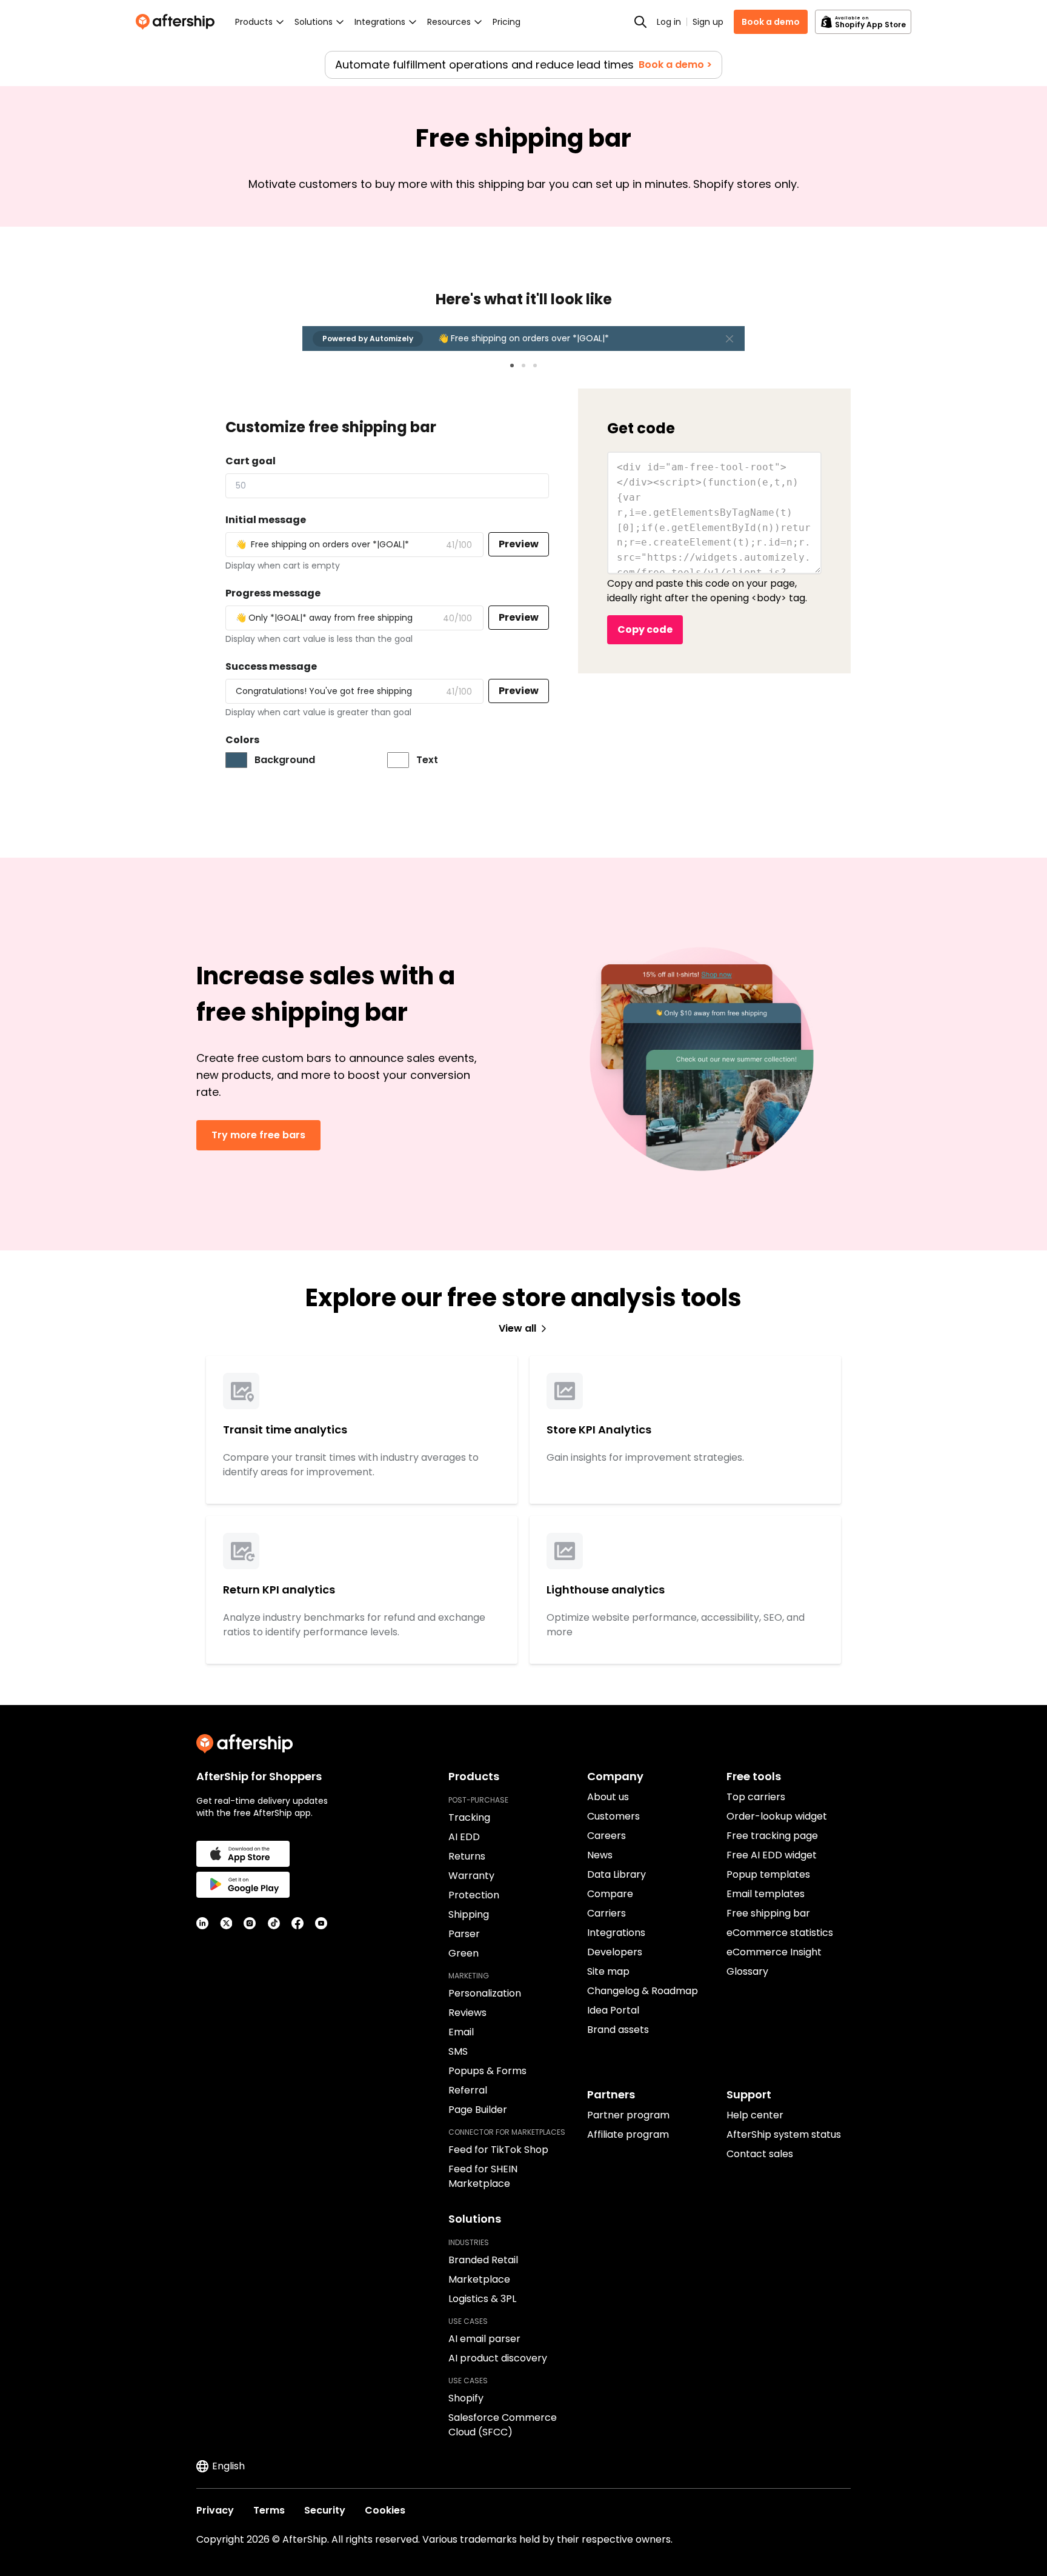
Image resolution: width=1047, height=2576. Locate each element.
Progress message (273, 593)
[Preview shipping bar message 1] (512, 365)
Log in (669, 22)
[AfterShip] (178, 22)
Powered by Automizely (368, 339)
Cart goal (251, 461)
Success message (271, 666)
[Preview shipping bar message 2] (523, 365)
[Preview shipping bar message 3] (535, 365)
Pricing (507, 22)
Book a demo (771, 22)
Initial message (266, 520)
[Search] (640, 22)
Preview (519, 544)
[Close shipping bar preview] (730, 339)
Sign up (708, 22)
